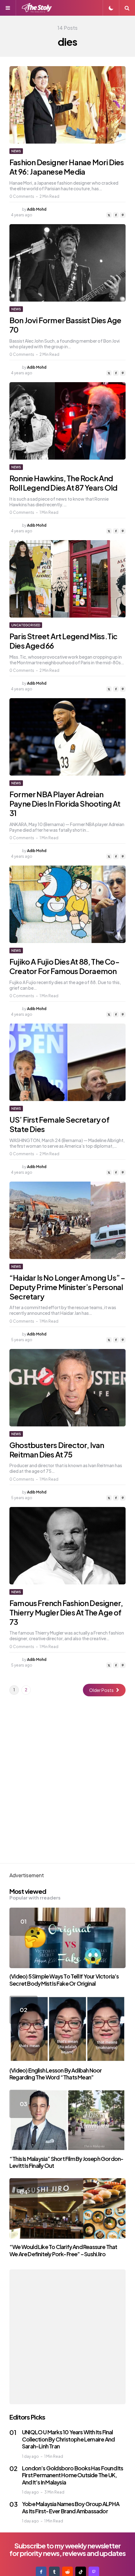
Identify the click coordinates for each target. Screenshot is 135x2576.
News (16, 151)
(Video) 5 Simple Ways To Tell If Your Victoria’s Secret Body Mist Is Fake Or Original (64, 1980)
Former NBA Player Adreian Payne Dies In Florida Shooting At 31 (65, 803)
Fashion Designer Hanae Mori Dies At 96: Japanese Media (67, 167)
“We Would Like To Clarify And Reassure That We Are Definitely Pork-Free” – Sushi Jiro (63, 2250)
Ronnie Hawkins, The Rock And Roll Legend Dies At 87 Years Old (63, 483)
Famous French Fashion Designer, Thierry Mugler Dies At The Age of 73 (66, 1612)
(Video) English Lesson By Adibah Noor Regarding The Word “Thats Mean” (56, 2074)
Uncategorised (26, 625)
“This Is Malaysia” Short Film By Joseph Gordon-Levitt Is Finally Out (66, 2162)
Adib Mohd (37, 209)
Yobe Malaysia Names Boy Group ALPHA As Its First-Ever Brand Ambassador (71, 2507)
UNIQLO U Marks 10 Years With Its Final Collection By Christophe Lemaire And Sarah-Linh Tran (68, 2439)
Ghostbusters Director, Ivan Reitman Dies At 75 (57, 1450)
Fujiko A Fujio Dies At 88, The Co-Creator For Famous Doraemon (64, 966)
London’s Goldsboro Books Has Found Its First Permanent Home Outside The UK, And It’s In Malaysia (73, 2475)
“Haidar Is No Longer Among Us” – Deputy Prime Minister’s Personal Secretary (67, 1287)
